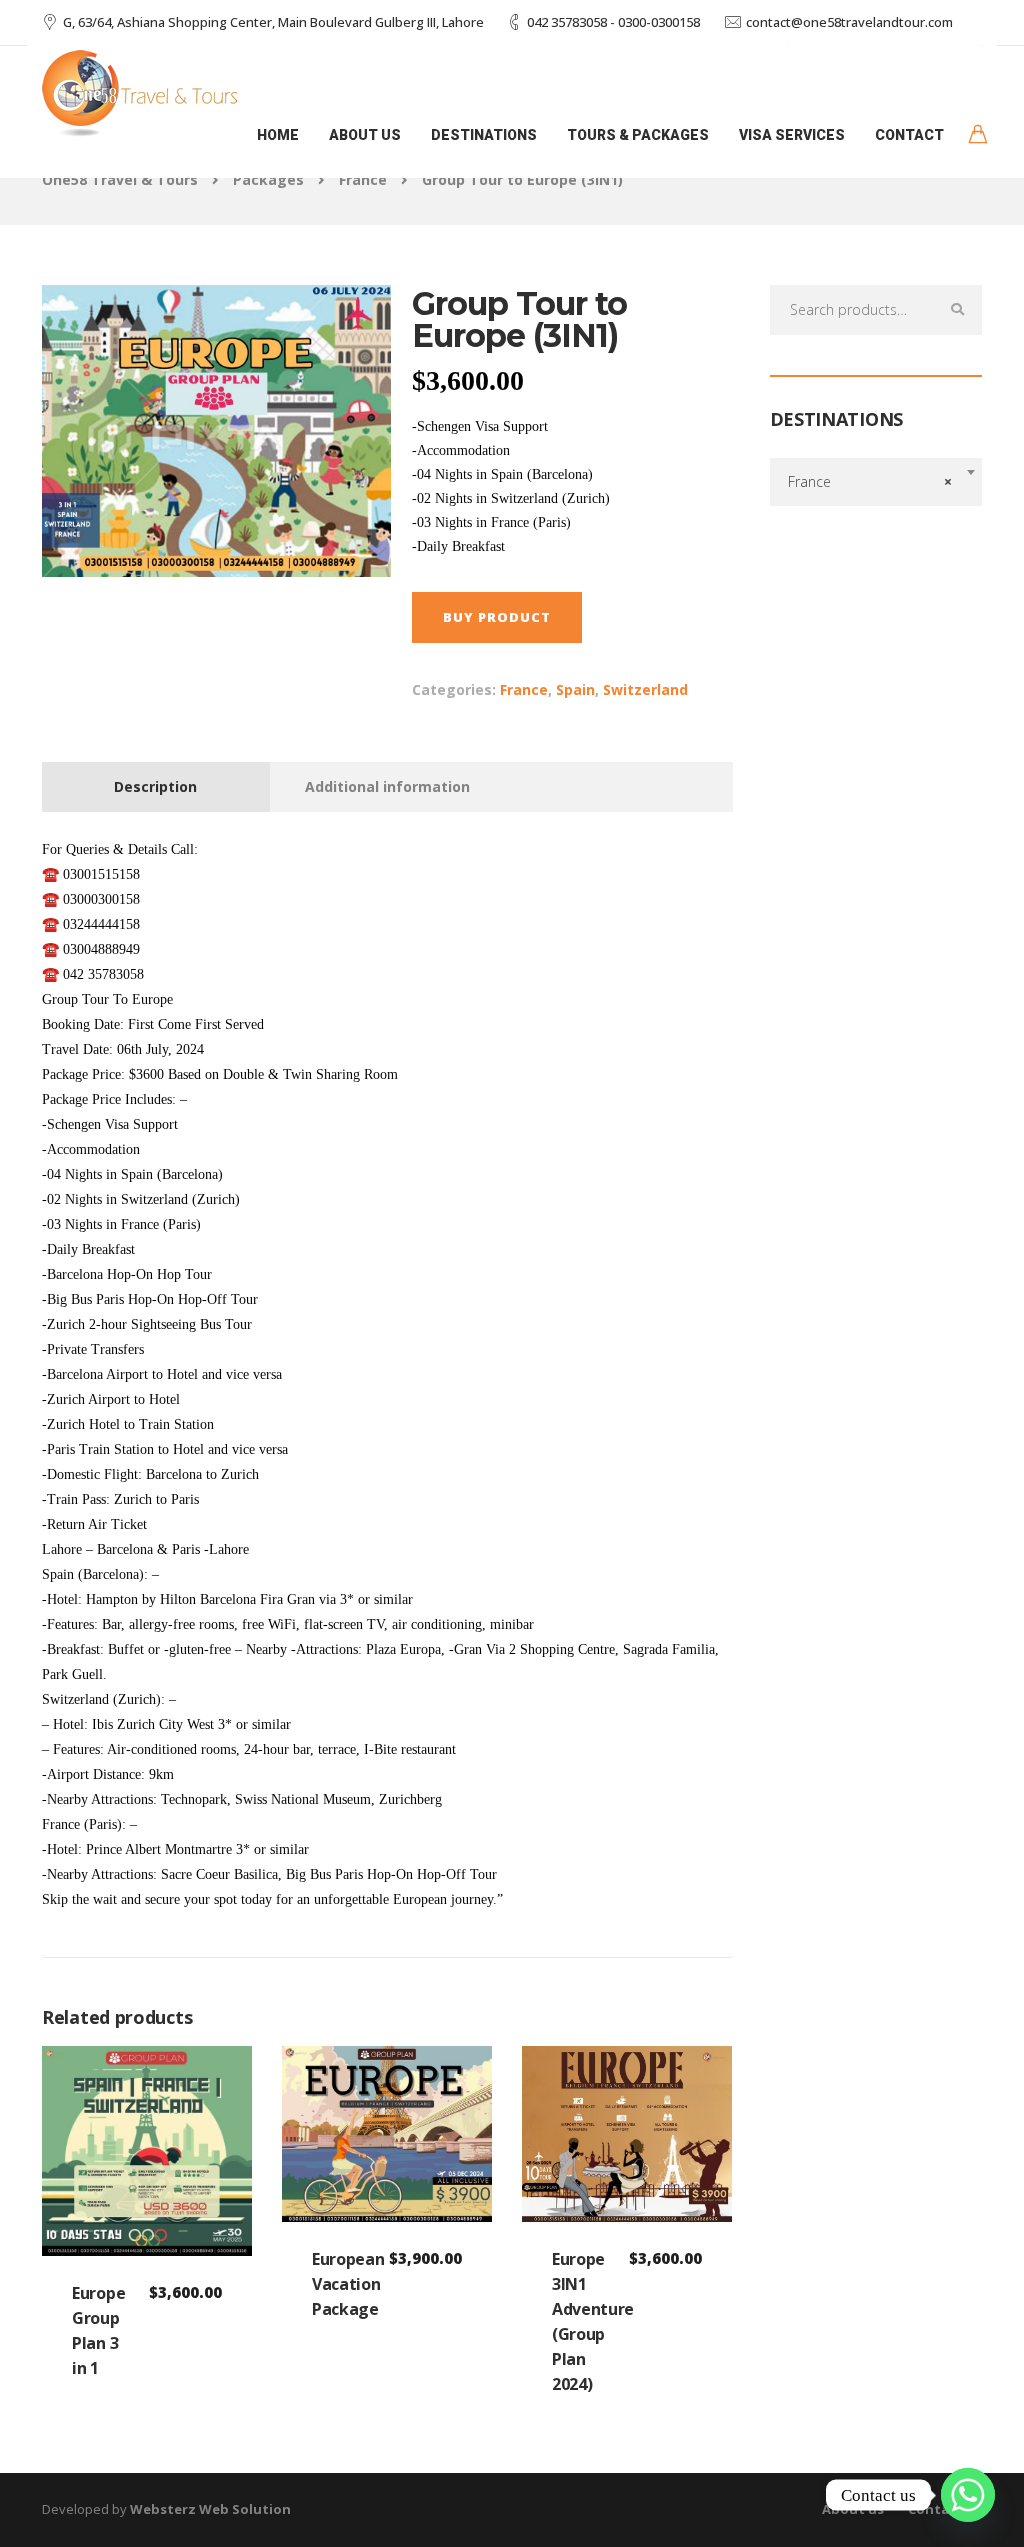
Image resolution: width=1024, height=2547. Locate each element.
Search (957, 310)
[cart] (978, 136)
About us (365, 135)
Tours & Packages (638, 135)
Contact (909, 135)
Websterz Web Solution (210, 2509)
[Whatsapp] (968, 2495)
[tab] (156, 787)
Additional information (387, 786)
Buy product (497, 617)
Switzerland (645, 689)
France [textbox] (870, 481)
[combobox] (876, 482)
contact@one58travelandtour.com (849, 22)
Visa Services (792, 135)
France (524, 689)
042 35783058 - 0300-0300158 (613, 22)
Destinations (484, 135)
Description (155, 786)
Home (278, 135)
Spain (575, 689)
